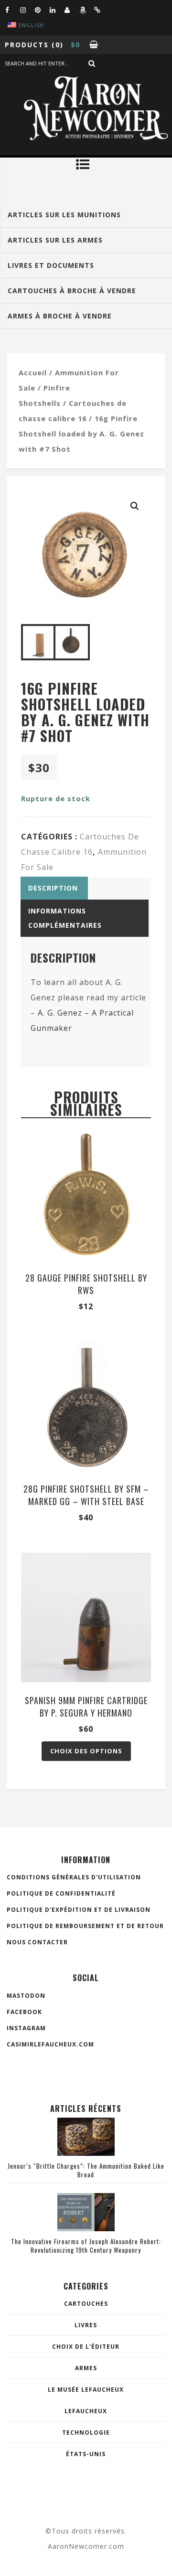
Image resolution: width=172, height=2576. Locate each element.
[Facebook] (12, 10)
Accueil (33, 372)
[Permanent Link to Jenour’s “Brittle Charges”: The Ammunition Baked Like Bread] (86, 2153)
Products (27, 45)
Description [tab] (53, 888)
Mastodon (26, 1996)
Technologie (86, 2433)
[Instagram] (27, 10)
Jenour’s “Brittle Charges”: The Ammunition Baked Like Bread (86, 2170)
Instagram (26, 2028)
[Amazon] (86, 10)
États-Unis (86, 2454)
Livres (86, 2325)
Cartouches (86, 2304)
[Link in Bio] (101, 10)
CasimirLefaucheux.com (50, 2044)
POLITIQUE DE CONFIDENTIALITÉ (61, 1893)
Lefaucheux (86, 2411)
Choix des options (86, 1751)
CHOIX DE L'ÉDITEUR (86, 2347)
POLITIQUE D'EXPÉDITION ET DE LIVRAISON (79, 1910)
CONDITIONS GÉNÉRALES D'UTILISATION (74, 1877)
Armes (86, 2368)
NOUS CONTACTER (37, 1942)
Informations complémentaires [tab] (65, 918)
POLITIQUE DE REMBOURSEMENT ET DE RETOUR (85, 1926)
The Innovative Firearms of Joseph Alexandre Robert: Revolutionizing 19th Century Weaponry (86, 2246)
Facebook (24, 2012)
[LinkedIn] (57, 10)
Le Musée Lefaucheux (86, 2390)
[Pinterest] (42, 10)
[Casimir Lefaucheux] (72, 10)
